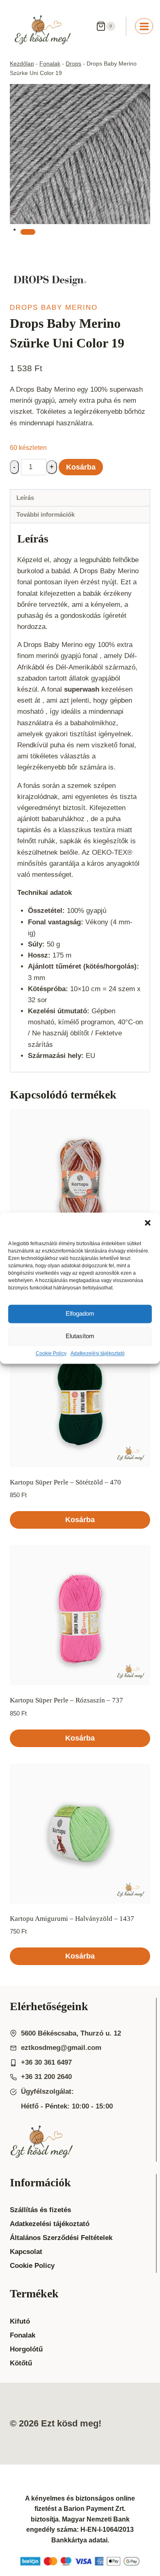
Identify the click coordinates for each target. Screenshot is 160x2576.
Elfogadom (80, 1313)
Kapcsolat (26, 2252)
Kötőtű (21, 2363)
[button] (148, 1223)
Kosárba (81, 467)
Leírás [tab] (25, 498)
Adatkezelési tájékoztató (98, 1353)
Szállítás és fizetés (40, 2210)
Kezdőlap (22, 64)
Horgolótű (26, 2349)
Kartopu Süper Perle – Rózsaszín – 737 (66, 1700)
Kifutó (20, 2321)
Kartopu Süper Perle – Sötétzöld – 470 (65, 1482)
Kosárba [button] (80, 1520)
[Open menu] (144, 26)
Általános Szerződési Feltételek (61, 2238)
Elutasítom (80, 1336)
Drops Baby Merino (54, 308)
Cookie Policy (51, 1353)
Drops (73, 64)
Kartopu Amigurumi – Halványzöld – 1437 (72, 1919)
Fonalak (50, 64)
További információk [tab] (46, 514)
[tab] (28, 232)
